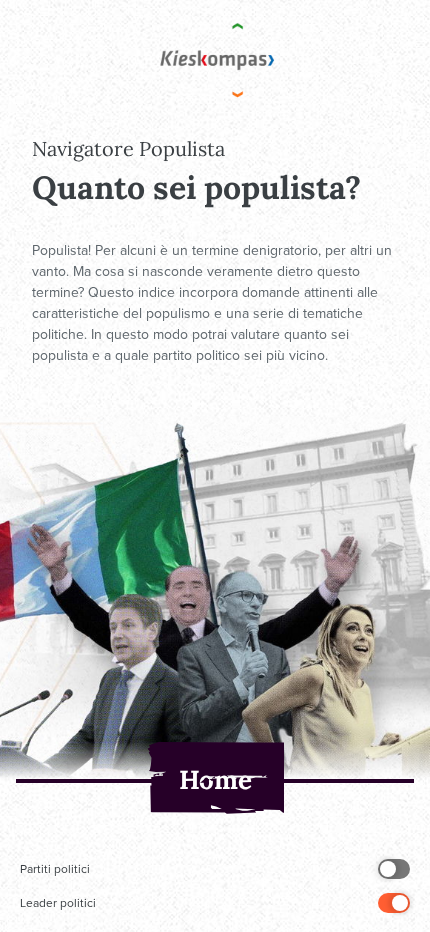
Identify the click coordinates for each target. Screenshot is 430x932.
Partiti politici (55, 869)
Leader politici (58, 903)
